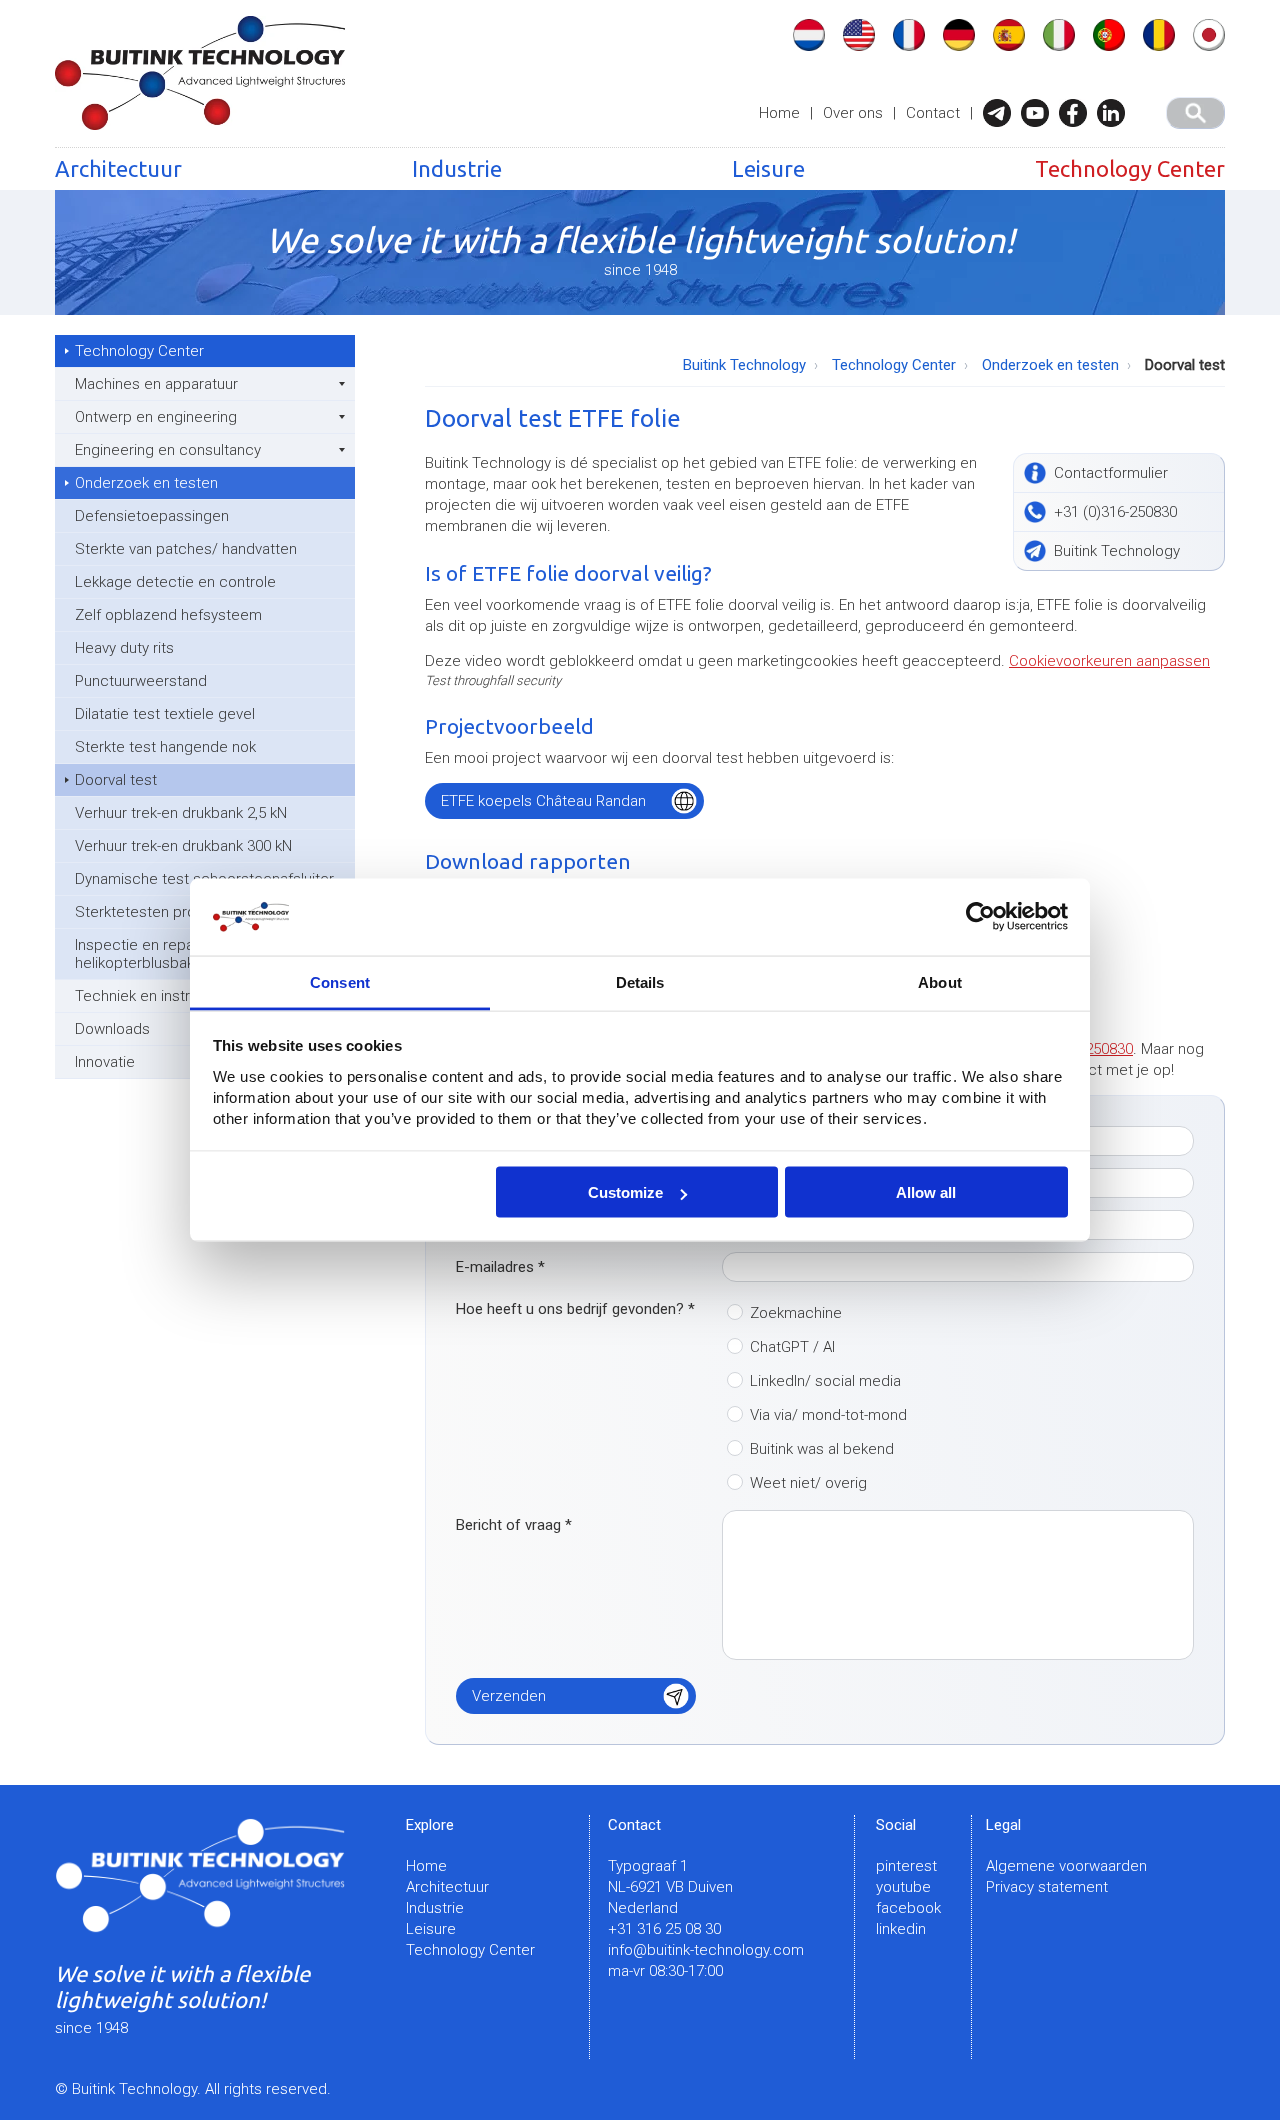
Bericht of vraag (514, 1525)
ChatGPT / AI (792, 1347)
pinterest (906, 1866)
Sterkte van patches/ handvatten (186, 549)
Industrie (457, 168)
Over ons (853, 113)
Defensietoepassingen (152, 516)
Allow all (926, 1192)
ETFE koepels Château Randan (543, 801)
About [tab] (940, 981)
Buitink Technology (744, 365)
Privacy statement (1047, 1887)
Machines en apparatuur (156, 384)
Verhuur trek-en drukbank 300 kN (183, 846)
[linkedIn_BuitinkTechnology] (1116, 113)
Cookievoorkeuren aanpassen (1109, 661)
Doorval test (116, 780)
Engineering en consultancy (168, 450)
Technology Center (1130, 168)
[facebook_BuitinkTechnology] (1078, 113)
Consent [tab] (340, 981)
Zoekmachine (796, 1313)
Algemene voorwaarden (1066, 1866)
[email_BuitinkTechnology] (1002, 113)
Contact (933, 113)
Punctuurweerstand (141, 681)
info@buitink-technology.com (706, 1950)
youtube (903, 1887)
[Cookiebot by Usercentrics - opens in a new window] (980, 917)
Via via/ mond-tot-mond (828, 1415)
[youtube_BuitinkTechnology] (1040, 113)
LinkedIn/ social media (825, 1381)
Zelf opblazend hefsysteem (168, 615)
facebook (908, 1908)
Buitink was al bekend (822, 1449)
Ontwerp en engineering (156, 417)
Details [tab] (640, 981)
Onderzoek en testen (146, 483)
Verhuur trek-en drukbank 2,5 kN (181, 813)
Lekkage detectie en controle (175, 582)
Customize (625, 1192)
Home (779, 113)
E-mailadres (500, 1267)
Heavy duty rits (124, 648)
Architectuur (118, 168)
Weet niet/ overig (808, 1483)
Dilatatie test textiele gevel (165, 714)
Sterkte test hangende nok (165, 747)
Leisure (768, 168)
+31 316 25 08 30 (664, 1929)
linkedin (901, 1929)
